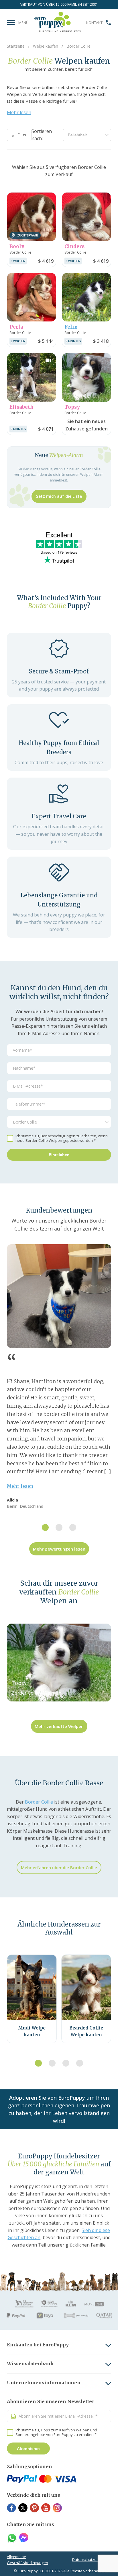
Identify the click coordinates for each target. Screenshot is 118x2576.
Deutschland (32, 1506)
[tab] (45, 1527)
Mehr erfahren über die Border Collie (59, 1867)
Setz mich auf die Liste (59, 496)
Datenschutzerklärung (92, 2559)
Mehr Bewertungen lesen (59, 1549)
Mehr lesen (19, 112)
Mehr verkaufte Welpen (59, 1726)
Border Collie (40, 1802)
